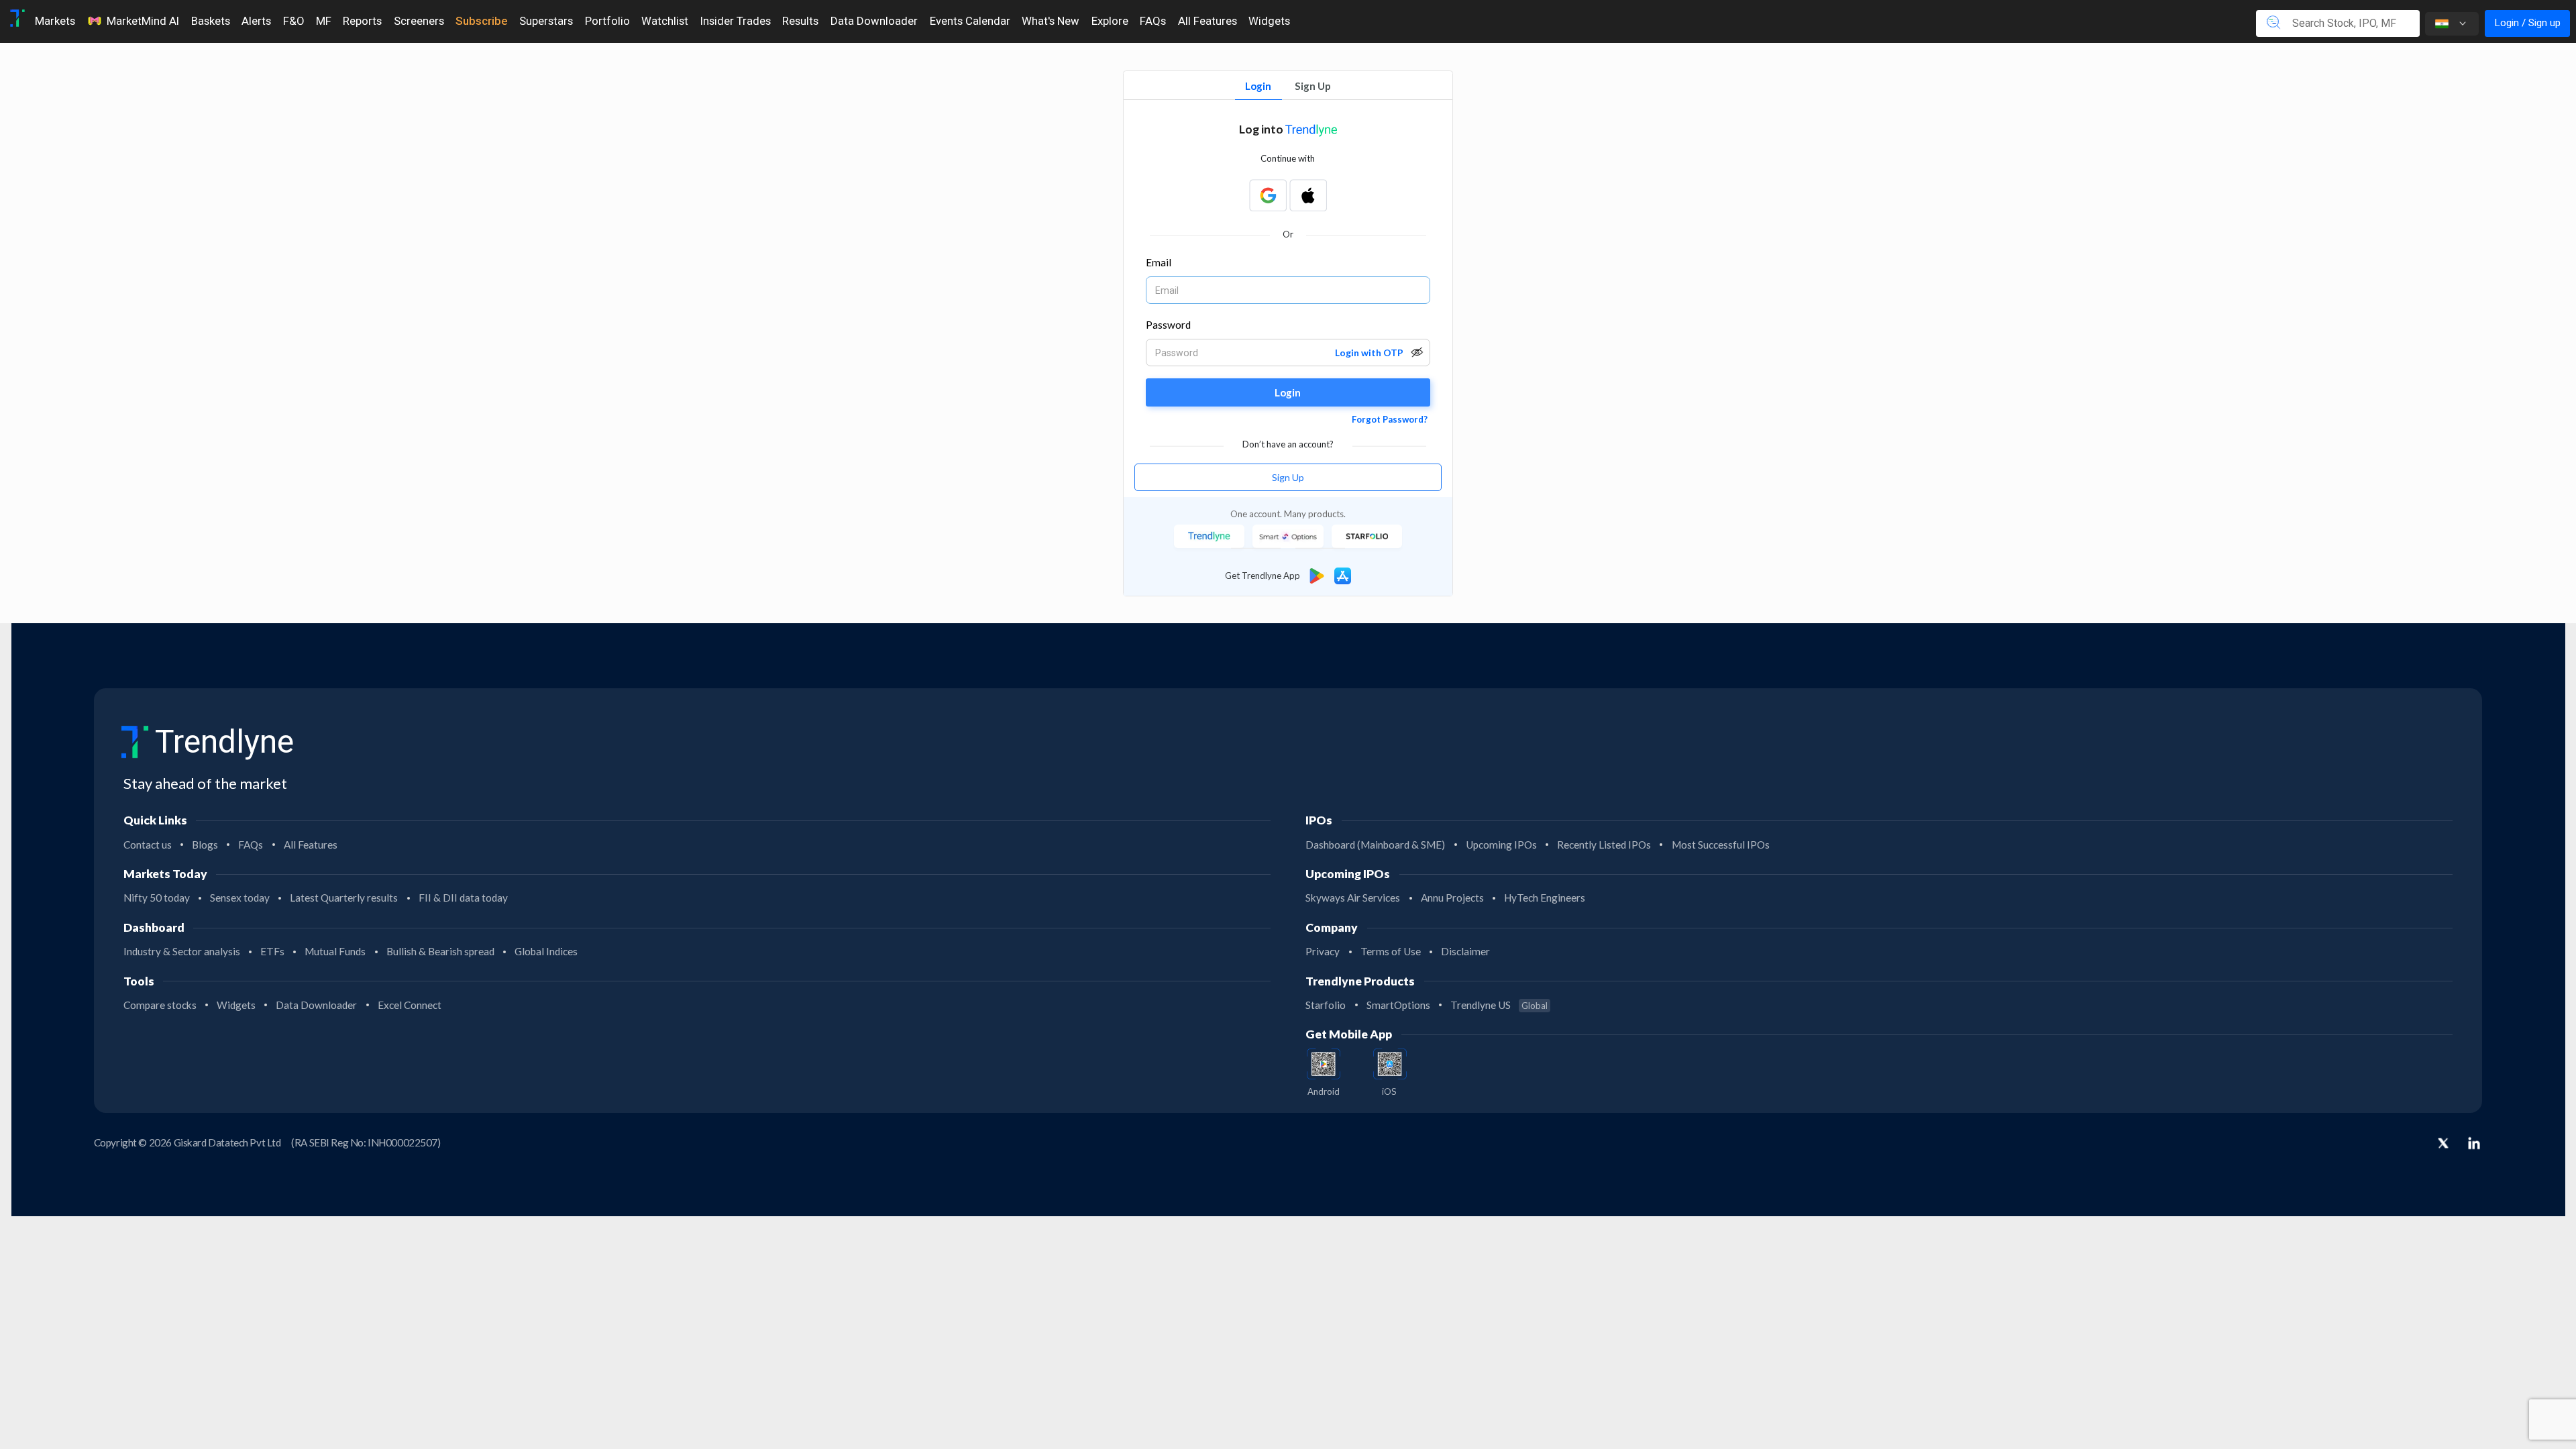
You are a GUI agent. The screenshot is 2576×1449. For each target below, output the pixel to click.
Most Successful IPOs (1721, 845)
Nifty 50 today (157, 898)
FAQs (1153, 21)
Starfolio (1326, 1005)
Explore (1110, 21)
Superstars (546, 21)
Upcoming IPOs (1501, 845)
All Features (1207, 21)
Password (1169, 325)
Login (1258, 86)
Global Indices (546, 951)
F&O (293, 21)
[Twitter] (2443, 1144)
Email (1159, 262)
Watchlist (665, 21)
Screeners (419, 21)
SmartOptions (1398, 1005)
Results (800, 21)
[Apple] (1308, 195)
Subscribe (481, 21)
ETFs (272, 951)
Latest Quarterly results (344, 898)
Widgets (1269, 21)
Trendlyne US (1499, 1005)
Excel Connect (410, 1005)
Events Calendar (970, 21)
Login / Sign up (2527, 23)
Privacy (1323, 951)
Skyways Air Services (1353, 898)
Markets (55, 21)
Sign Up (1313, 86)
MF (324, 21)
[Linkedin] (2474, 1143)
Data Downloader (874, 21)
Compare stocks (160, 1005)
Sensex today (240, 898)
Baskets (211, 21)
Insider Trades (736, 21)
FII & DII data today (463, 898)
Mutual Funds (335, 951)
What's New (1051, 21)
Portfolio (607, 21)
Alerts (256, 21)
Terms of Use (1391, 951)
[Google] (1268, 195)
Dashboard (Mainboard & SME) (1375, 845)
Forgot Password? (1390, 419)
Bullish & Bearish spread (440, 951)
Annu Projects (1452, 898)
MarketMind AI (143, 21)
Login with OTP (1369, 353)
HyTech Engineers (1545, 898)
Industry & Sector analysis (182, 951)
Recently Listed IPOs (1604, 845)
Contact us (148, 845)
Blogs (205, 845)
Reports (362, 21)
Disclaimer (1465, 951)
